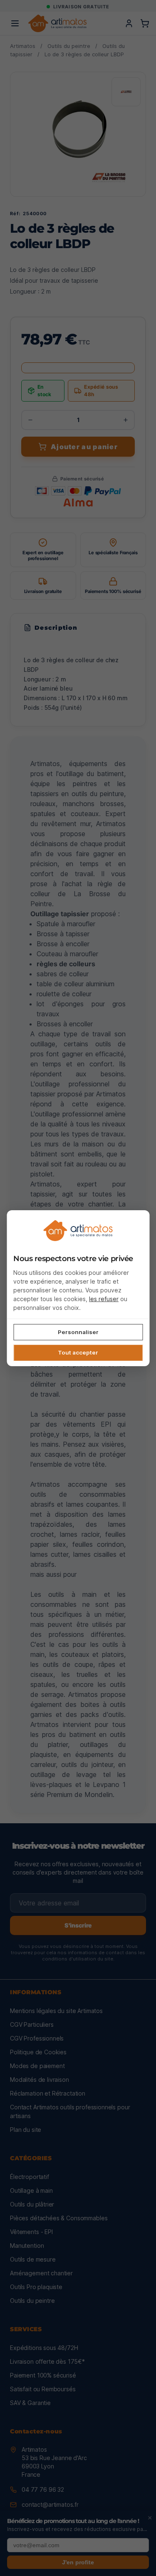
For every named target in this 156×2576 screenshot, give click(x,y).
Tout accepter (78, 1352)
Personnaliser (78, 1332)
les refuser (104, 1299)
